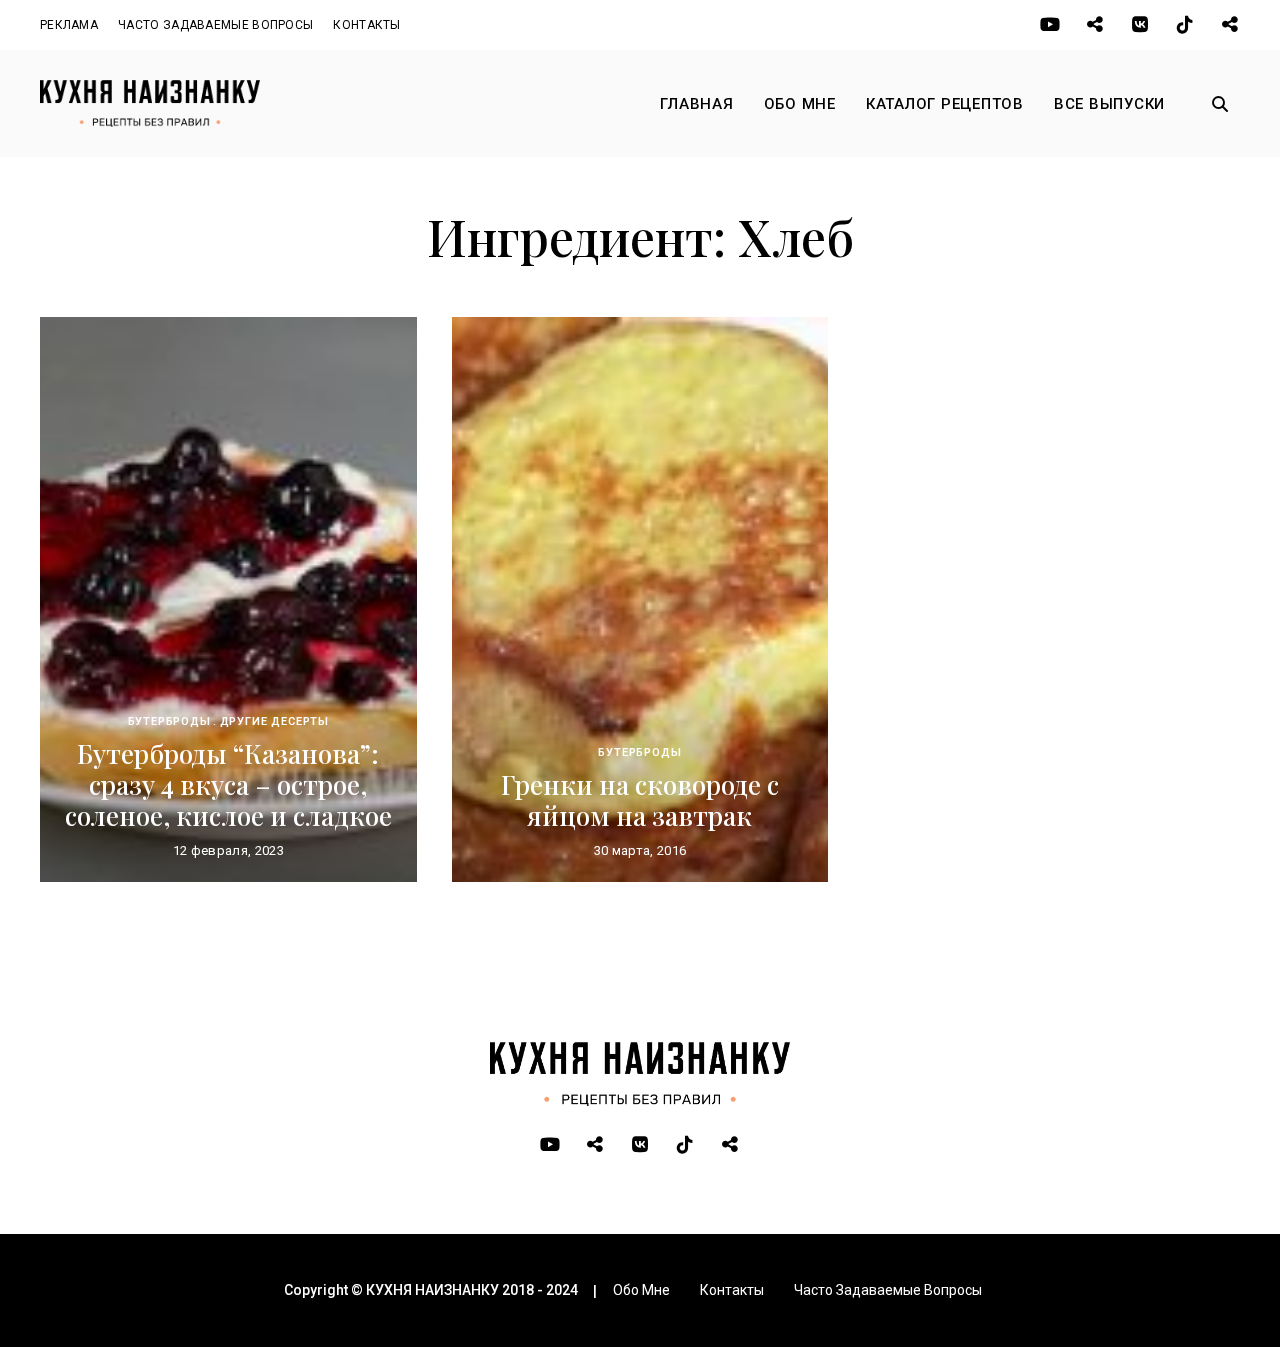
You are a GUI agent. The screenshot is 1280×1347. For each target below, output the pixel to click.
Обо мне (800, 104)
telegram (1094, 25)
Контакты (366, 25)
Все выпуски (1109, 104)
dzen (1229, 25)
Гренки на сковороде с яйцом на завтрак (640, 800)
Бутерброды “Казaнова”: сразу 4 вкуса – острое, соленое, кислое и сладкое (228, 784)
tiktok (1184, 25)
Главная (696, 104)
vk (1139, 25)
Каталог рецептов (945, 104)
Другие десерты (275, 721)
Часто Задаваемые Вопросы (215, 25)
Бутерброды (169, 721)
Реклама (69, 25)
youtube (1049, 25)
